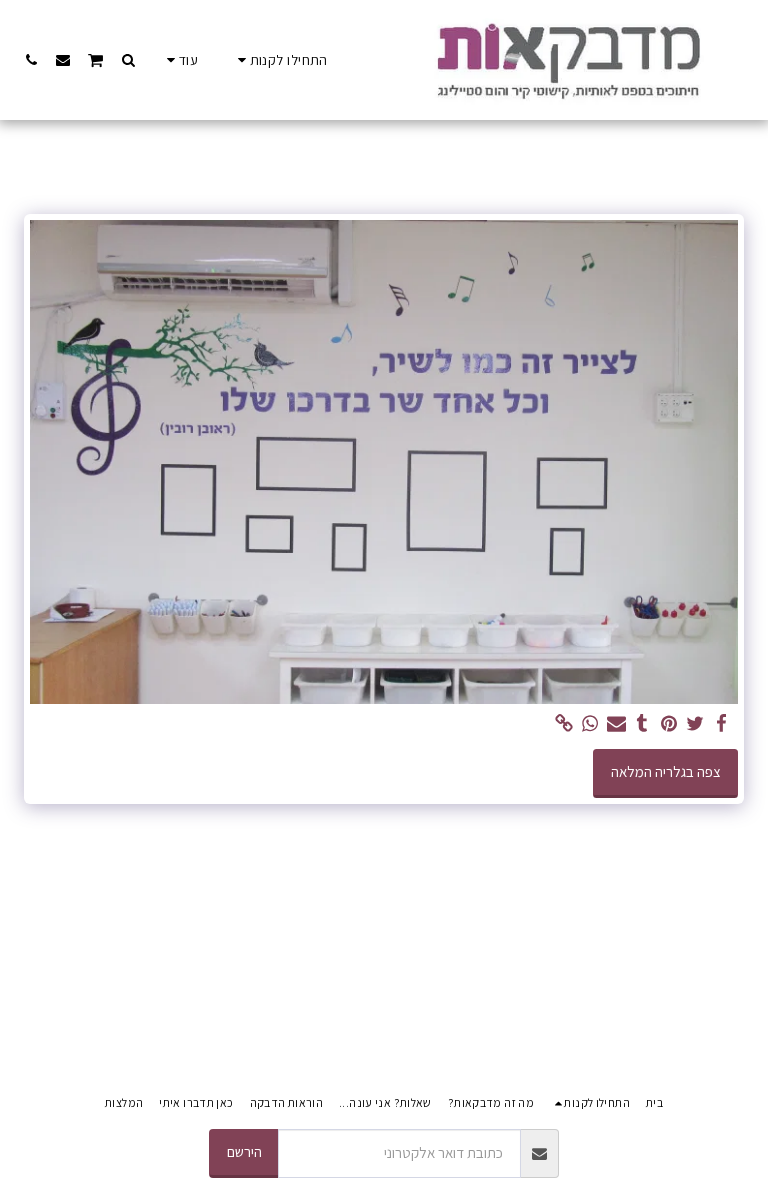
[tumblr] (642, 724)
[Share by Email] (616, 724)
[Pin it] (668, 724)
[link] (563, 724)
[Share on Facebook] (721, 724)
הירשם (244, 1151)
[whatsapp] (590, 724)
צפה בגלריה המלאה (666, 771)
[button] (128, 59)
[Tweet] (695, 724)
